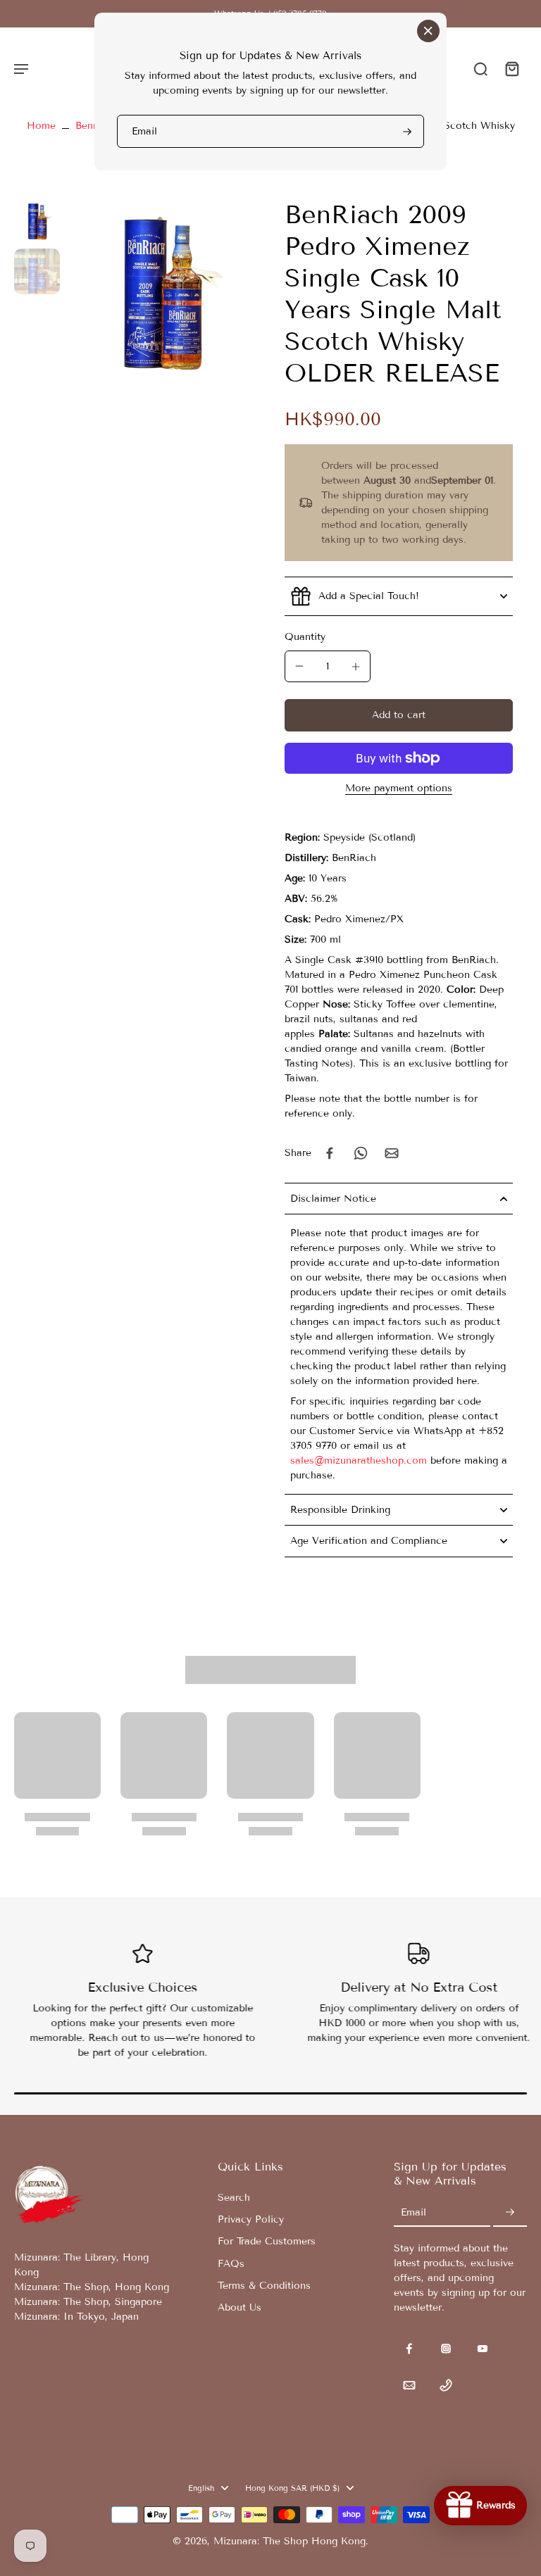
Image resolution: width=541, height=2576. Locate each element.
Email (144, 131)
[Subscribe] (405, 131)
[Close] (428, 31)
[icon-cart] (511, 68)
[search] (480, 68)
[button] (399, 715)
